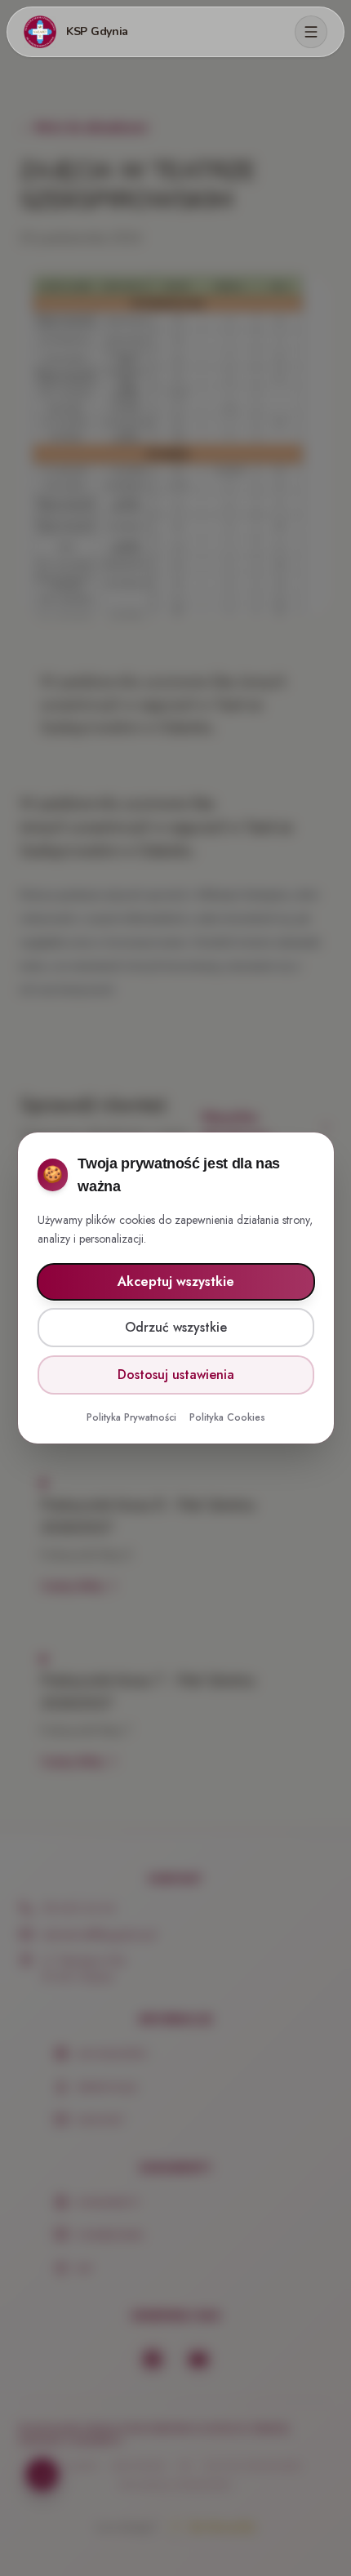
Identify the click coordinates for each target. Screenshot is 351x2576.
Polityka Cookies (227, 1417)
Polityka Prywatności (131, 1417)
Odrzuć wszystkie (176, 1327)
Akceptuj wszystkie (176, 1281)
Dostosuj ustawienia (176, 1375)
